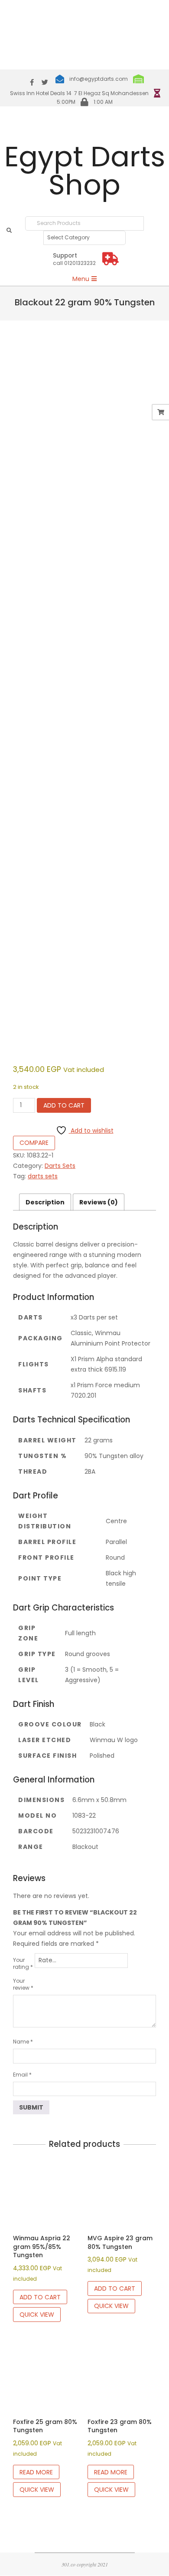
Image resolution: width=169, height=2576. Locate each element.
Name (23, 2042)
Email (22, 2075)
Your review (23, 1984)
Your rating (23, 1963)
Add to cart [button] (40, 2297)
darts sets (43, 1176)
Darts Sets (60, 1166)
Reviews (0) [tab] (99, 1202)
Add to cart (64, 1105)
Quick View (37, 2315)
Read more (36, 2472)
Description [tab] (45, 1202)
